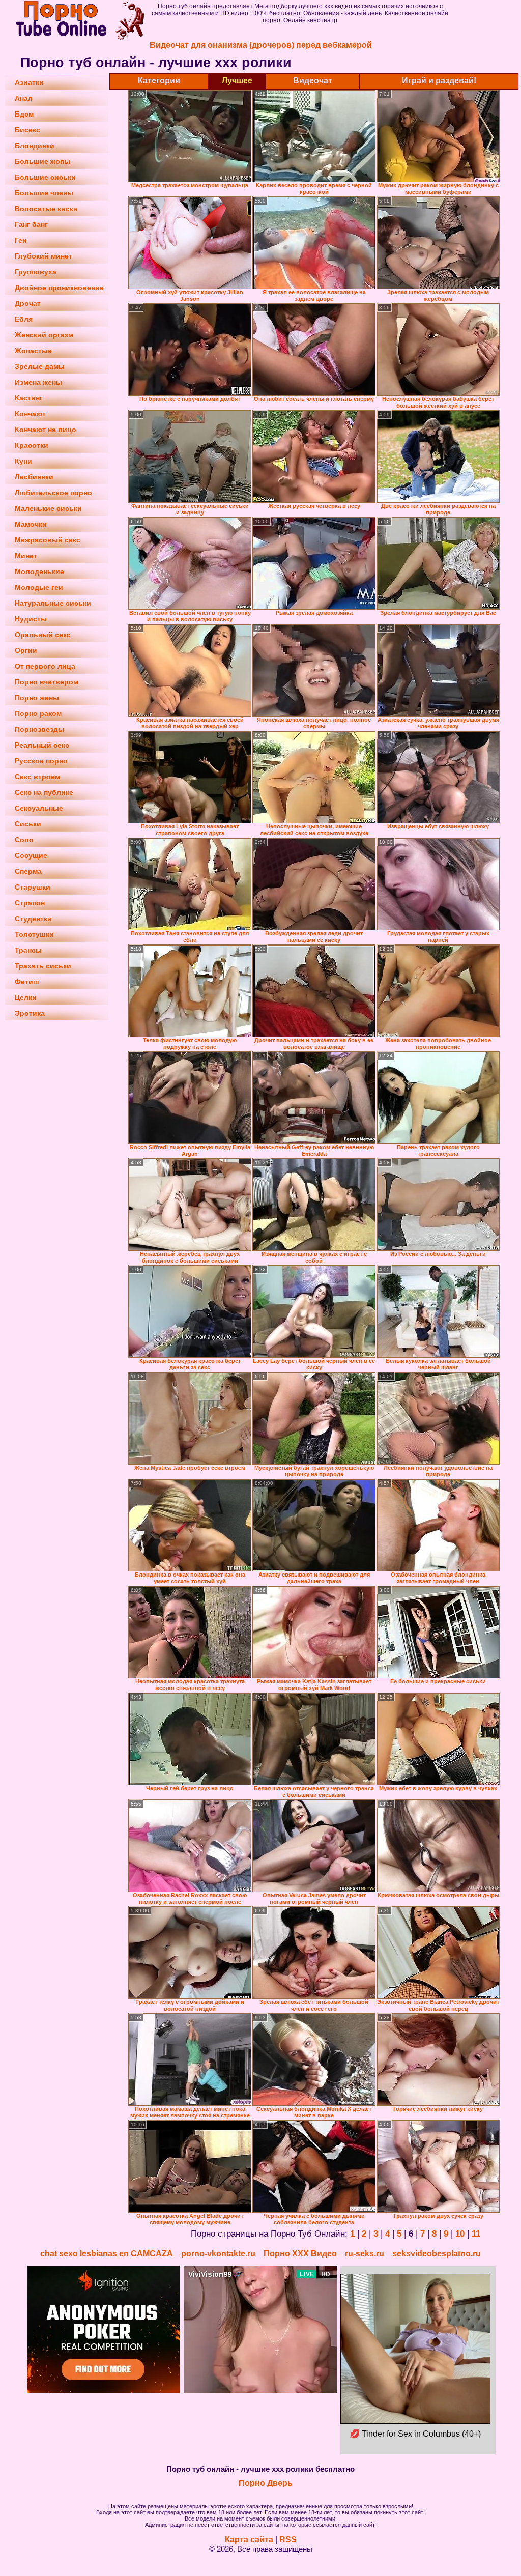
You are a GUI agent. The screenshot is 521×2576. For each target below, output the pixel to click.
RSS (288, 2540)
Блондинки (35, 146)
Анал (24, 98)
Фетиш (27, 982)
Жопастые (33, 351)
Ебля (24, 319)
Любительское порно (53, 493)
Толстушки (34, 934)
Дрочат (28, 303)
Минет (26, 556)
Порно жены (37, 698)
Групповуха (36, 272)
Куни (23, 461)
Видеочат (313, 81)
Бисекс (27, 130)
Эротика (30, 1013)
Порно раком (38, 713)
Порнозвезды (39, 729)
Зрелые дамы (40, 366)
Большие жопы (42, 161)
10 (460, 2234)
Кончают (30, 414)
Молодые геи (39, 587)
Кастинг (29, 398)
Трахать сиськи (43, 966)
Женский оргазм (44, 335)
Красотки (32, 445)
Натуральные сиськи (53, 603)
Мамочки (31, 524)
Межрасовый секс (48, 540)
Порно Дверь (266, 2483)
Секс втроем (37, 777)
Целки (26, 997)
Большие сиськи (45, 177)
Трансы (28, 950)
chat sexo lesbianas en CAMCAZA (107, 2254)
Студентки (33, 919)
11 (476, 2234)
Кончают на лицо (46, 430)
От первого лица (45, 666)
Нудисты (31, 619)
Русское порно (41, 761)
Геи (21, 240)
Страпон (30, 903)
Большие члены (44, 193)
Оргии (26, 650)
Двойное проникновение (59, 288)
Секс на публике (44, 792)
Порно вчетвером (47, 682)
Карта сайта (249, 2540)
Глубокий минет (44, 256)
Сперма (28, 871)
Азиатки (29, 82)
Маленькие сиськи (48, 508)
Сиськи (28, 824)
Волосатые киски (46, 209)
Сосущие (31, 855)
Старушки (33, 887)
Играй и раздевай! (439, 81)
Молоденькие (39, 571)
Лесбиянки (34, 477)
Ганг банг (31, 224)
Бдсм (24, 114)
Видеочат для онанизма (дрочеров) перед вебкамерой (261, 45)
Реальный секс (42, 745)
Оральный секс (43, 635)
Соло (24, 840)
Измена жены (38, 382)
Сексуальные (39, 808)
